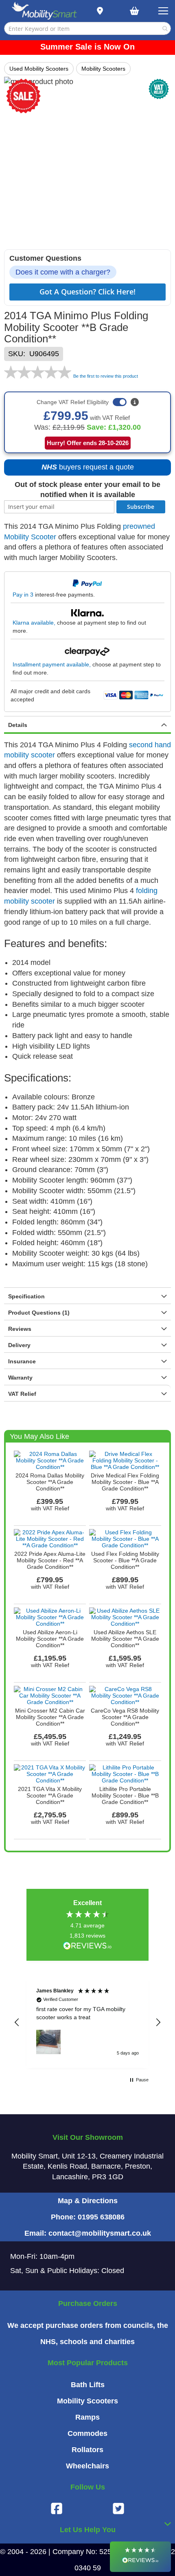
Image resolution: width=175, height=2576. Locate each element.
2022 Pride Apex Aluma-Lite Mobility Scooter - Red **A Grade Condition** (50, 1560)
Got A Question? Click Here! (87, 292)
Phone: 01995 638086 (88, 2217)
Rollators (87, 2450)
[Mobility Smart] (44, 11)
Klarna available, (34, 623)
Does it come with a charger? (63, 272)
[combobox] (87, 28)
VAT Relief (22, 1394)
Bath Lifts (88, 2385)
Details (18, 725)
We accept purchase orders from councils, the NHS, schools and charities (88, 2334)
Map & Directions (88, 2201)
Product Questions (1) (39, 1313)
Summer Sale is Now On (87, 47)
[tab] (87, 725)
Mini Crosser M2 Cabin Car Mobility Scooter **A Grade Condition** (50, 1717)
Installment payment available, (52, 664)
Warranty (20, 1378)
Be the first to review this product (106, 376)
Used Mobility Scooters (39, 69)
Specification (26, 1296)
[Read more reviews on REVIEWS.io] (87, 1946)
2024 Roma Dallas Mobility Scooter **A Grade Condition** (50, 1482)
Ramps (87, 2417)
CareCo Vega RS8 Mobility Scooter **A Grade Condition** (125, 1717)
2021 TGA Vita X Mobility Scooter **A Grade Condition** (50, 1795)
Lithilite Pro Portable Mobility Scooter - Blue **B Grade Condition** (125, 1795)
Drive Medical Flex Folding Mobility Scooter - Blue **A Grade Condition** (125, 1482)
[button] (17, 2022)
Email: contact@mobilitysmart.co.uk (88, 2233)
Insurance (22, 1361)
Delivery (19, 1345)
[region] (87, 2022)
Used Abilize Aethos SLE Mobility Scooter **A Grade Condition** (125, 1639)
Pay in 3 (23, 595)
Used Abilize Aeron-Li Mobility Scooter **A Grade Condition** (50, 1639)
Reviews (20, 1329)
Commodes (87, 2433)
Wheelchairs (87, 2466)
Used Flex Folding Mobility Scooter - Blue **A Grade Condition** (125, 1560)
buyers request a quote (83, 469)
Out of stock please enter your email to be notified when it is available (87, 490)
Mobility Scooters (103, 69)
